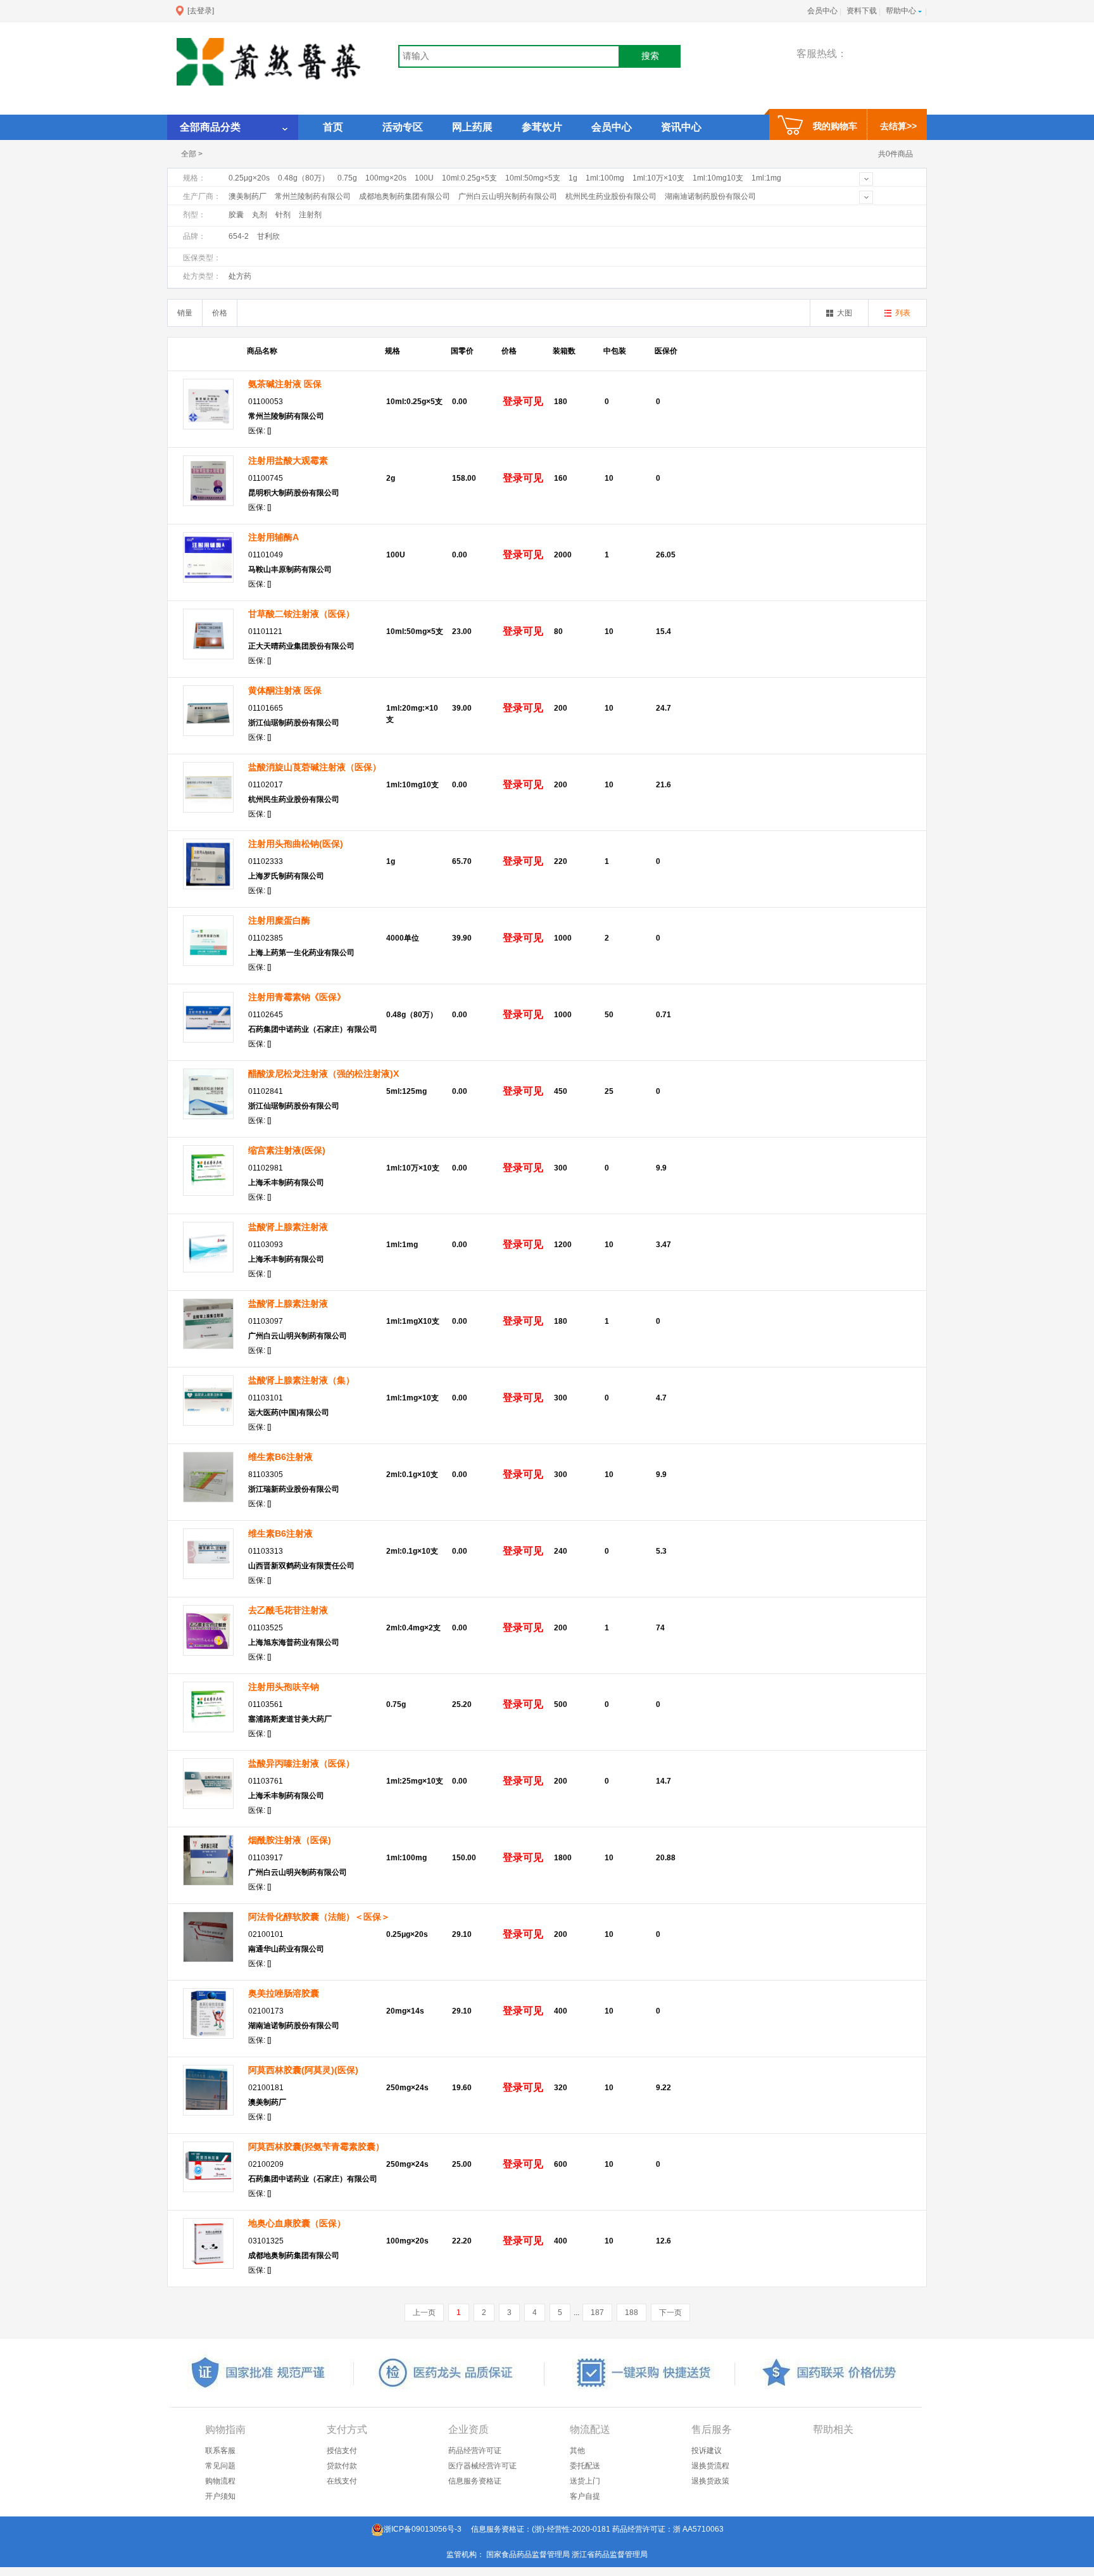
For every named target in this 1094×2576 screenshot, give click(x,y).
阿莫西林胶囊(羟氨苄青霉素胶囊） (316, 2147)
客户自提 (585, 2496)
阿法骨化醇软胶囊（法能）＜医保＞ (319, 1917)
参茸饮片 (542, 127)
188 (632, 2313)
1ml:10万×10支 (658, 178)
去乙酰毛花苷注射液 (288, 1610)
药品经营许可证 (475, 2451)
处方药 (240, 276)
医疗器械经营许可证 (482, 2466)
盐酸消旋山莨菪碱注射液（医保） (315, 767)
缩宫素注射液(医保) (287, 1150)
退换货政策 (710, 2481)
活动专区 (403, 127)
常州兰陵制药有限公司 (313, 196)
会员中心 (822, 11)
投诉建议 (707, 2451)
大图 (845, 313)
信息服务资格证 (475, 2481)
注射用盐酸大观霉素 (288, 460)
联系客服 (220, 2451)
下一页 (670, 2313)
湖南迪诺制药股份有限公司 (710, 196)
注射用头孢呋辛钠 (284, 1687)
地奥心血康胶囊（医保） (297, 2223)
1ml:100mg (605, 178)
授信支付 (342, 2451)
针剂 (283, 215)
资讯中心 (681, 127)
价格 (220, 313)
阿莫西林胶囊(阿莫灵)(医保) (303, 2070)
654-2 (239, 236)
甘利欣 (268, 236)
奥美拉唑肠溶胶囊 (284, 1993)
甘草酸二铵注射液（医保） (301, 614)
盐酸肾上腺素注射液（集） (301, 1380)
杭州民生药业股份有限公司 (611, 196)
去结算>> (898, 126)
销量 (185, 313)
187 (597, 2313)
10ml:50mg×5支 (533, 178)
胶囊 (236, 215)
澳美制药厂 (248, 196)
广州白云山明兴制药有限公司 (508, 196)
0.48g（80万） (304, 178)
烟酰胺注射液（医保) (290, 1840)
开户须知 (220, 2496)
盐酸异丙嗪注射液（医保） (301, 1763)
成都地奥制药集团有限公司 (405, 196)
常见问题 (220, 2466)
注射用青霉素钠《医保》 (297, 997)
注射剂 (310, 215)
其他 (577, 2451)
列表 (903, 313)
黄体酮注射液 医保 (285, 690)
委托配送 (585, 2466)
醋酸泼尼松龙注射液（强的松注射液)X (324, 1074)
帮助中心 (901, 11)
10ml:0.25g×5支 (469, 178)
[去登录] (201, 11)
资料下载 (862, 11)
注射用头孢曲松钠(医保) (296, 844)
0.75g (347, 178)
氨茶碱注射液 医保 (285, 384)
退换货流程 (710, 2466)
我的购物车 (835, 126)
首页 (333, 127)
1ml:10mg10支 (718, 178)
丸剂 (260, 215)
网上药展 (472, 127)
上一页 (424, 2313)
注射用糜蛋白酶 (279, 920)
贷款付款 (342, 2466)
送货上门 (585, 2481)
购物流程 (220, 2481)
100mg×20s (386, 178)
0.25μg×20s (249, 178)
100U (424, 178)
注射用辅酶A (273, 537)
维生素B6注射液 (280, 1457)
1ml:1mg (766, 178)
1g (573, 178)
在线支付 (342, 2481)
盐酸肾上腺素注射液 (288, 1227)
